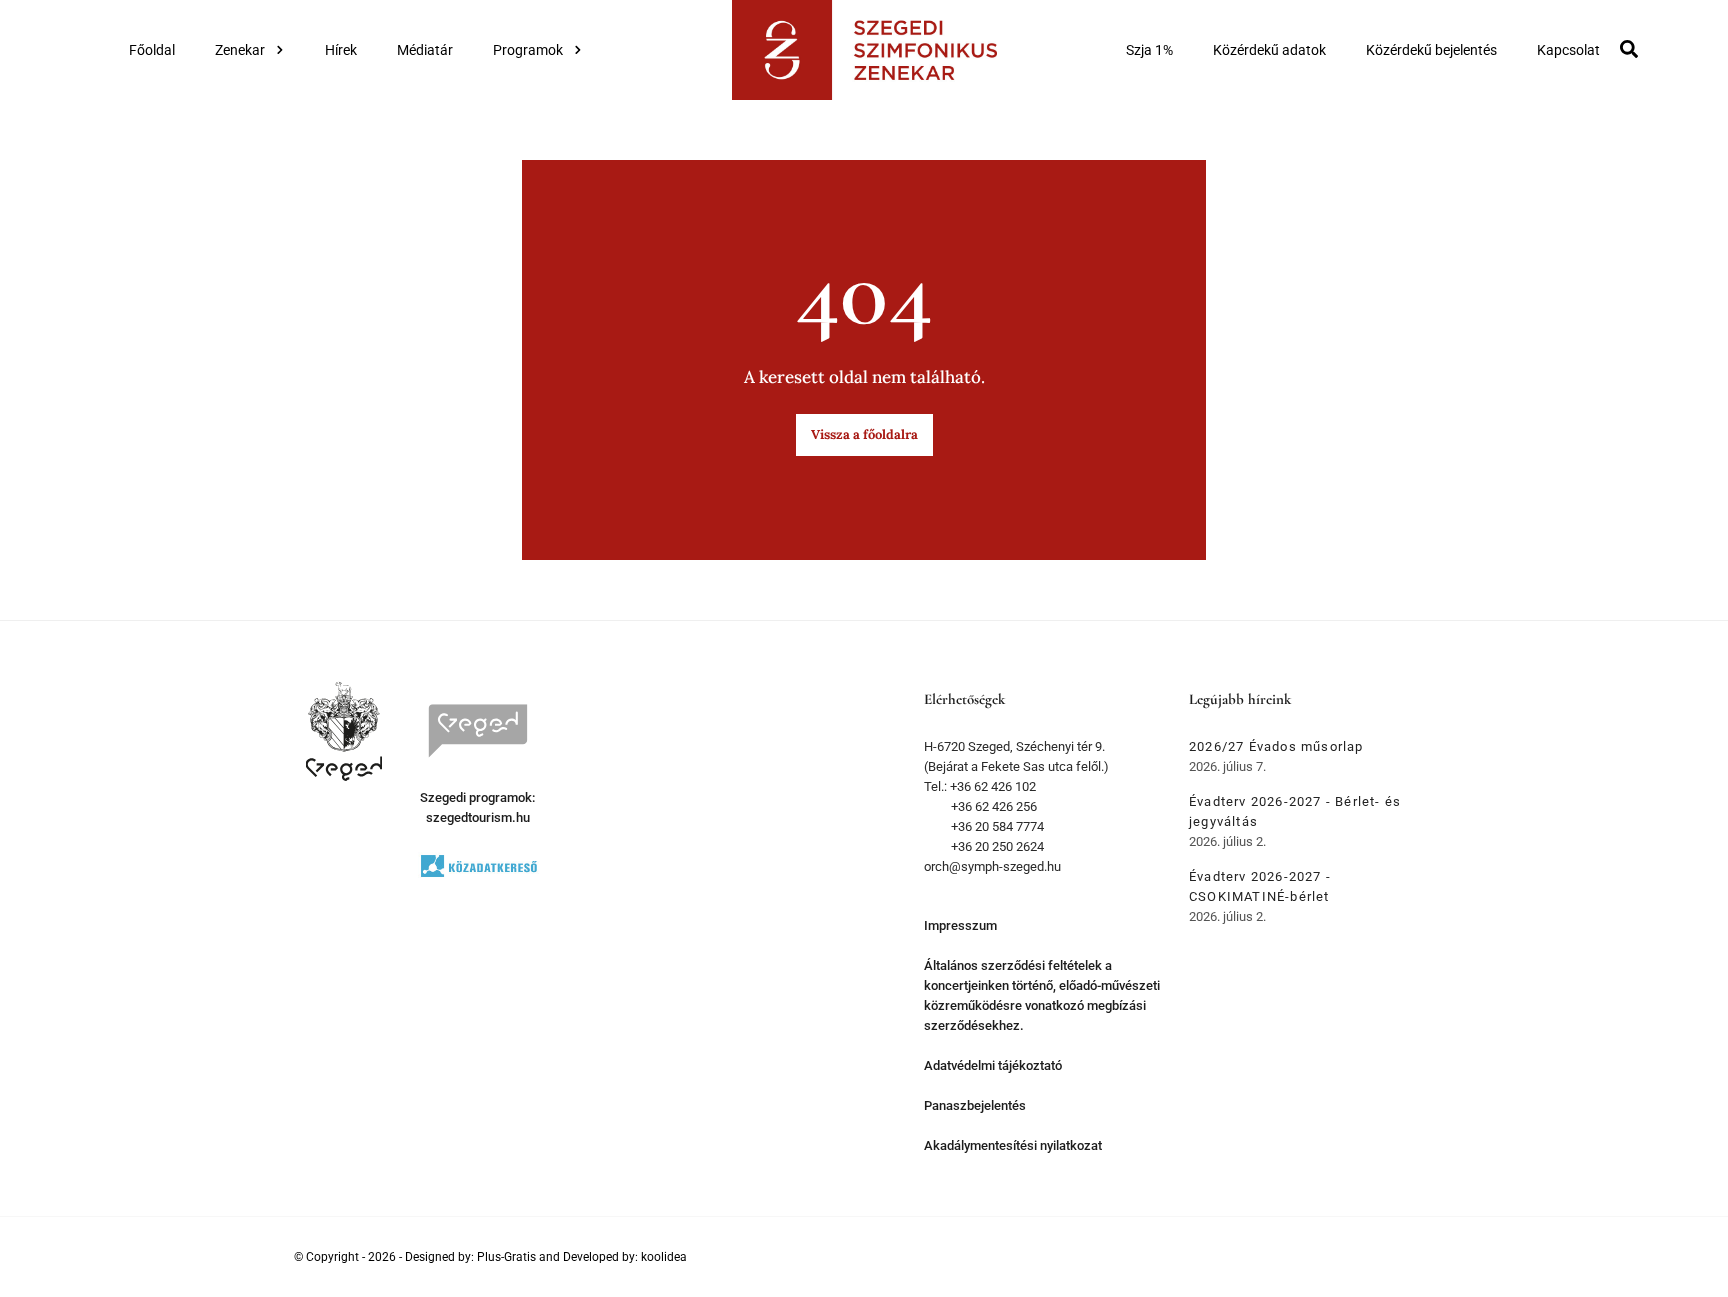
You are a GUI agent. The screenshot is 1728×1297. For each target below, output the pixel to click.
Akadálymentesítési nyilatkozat (1013, 1145)
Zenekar (240, 50)
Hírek (341, 50)
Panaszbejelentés (975, 1105)
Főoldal (152, 50)
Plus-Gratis (506, 1257)
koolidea (664, 1257)
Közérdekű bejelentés (1431, 50)
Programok (528, 50)
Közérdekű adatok (1269, 50)
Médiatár (425, 50)
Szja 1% (1149, 50)
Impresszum (960, 925)
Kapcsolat (1568, 50)
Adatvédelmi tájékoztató (993, 1065)
